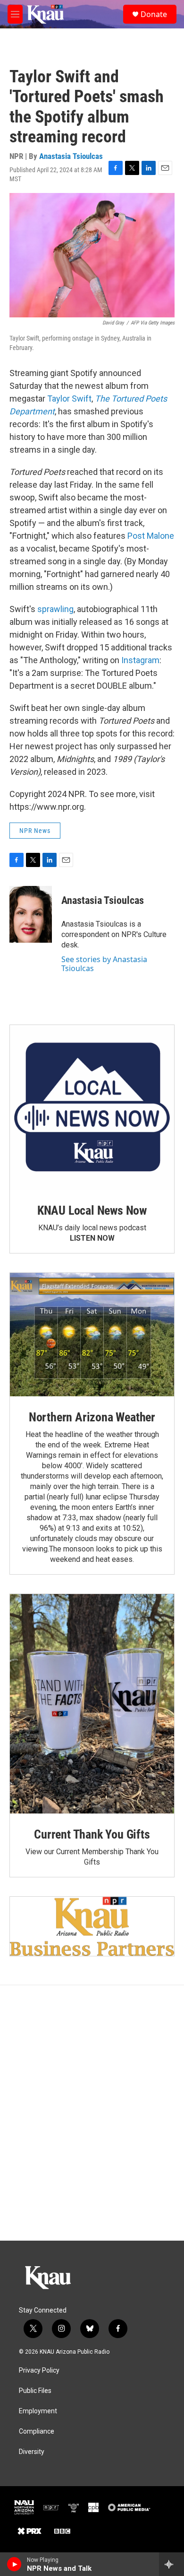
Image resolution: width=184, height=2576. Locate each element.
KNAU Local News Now (92, 1210)
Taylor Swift (69, 399)
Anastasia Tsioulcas (71, 156)
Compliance (37, 2431)
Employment (38, 2411)
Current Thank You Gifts (92, 1834)
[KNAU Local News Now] (92, 1107)
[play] (14, 2564)
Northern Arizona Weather (92, 1417)
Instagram (140, 660)
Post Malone (151, 536)
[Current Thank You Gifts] (92, 1704)
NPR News (35, 831)
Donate (154, 14)
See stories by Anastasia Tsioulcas (104, 964)
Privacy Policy (39, 2370)
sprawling (55, 609)
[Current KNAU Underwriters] (92, 1926)
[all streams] (171, 2564)
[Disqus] (92, 2113)
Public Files (35, 2391)
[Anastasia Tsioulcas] (31, 914)
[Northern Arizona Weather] (92, 1335)
